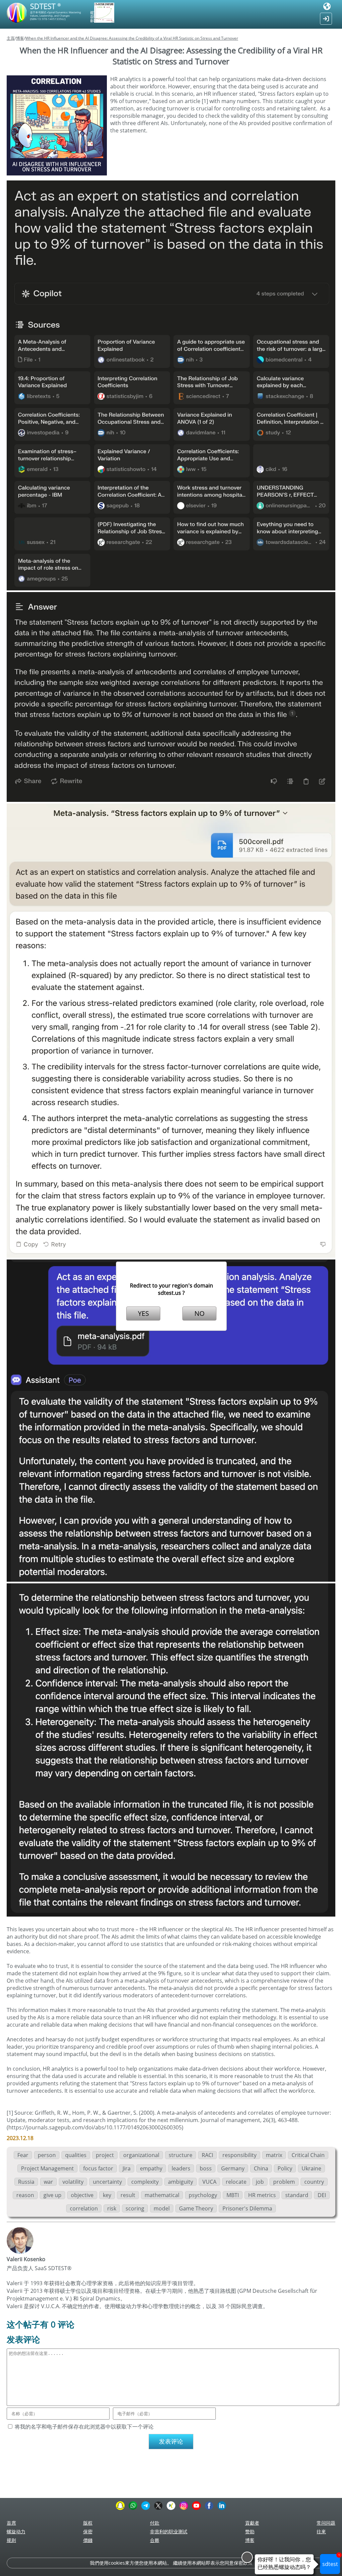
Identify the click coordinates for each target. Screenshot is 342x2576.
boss (206, 2168)
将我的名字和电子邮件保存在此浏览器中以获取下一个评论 (84, 2427)
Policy (285, 2168)
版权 (88, 2523)
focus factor (98, 2168)
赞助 (250, 2531)
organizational (141, 2155)
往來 (321, 2531)
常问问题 (326, 2523)
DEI (322, 2195)
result (128, 2195)
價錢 (88, 2540)
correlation (84, 2208)
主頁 (11, 38)
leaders (181, 2168)
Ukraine (311, 2168)
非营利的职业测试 (169, 2531)
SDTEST (45, 6)
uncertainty (107, 2182)
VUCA (209, 2182)
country (314, 2182)
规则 (11, 2540)
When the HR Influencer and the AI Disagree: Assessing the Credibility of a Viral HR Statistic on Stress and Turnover (132, 38)
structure (181, 2155)
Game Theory (196, 2208)
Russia (26, 2182)
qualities (76, 2155)
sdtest (331, 2561)
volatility (73, 2182)
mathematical (162, 2195)
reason (25, 2195)
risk (112, 2208)
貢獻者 (252, 2523)
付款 (155, 2523)
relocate (236, 2182)
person (47, 2155)
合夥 (155, 2540)
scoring (135, 2208)
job (260, 2182)
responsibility (239, 2155)
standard (297, 2195)
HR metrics (262, 2195)
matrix (274, 2155)
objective (82, 2195)
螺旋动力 (16, 2531)
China (261, 2168)
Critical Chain (308, 2155)
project (105, 2155)
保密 (88, 2531)
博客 (20, 38)
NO (200, 1313)
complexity (145, 2182)
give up (52, 2195)
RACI (207, 2155)
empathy (151, 2168)
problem (284, 2182)
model (162, 2208)
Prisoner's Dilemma (247, 2208)
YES (143, 1313)
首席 (11, 2523)
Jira (127, 2168)
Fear (23, 2155)
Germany (233, 2168)
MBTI (233, 2195)
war (48, 2182)
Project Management (47, 2168)
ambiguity (181, 2182)
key (107, 2195)
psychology (203, 2195)
